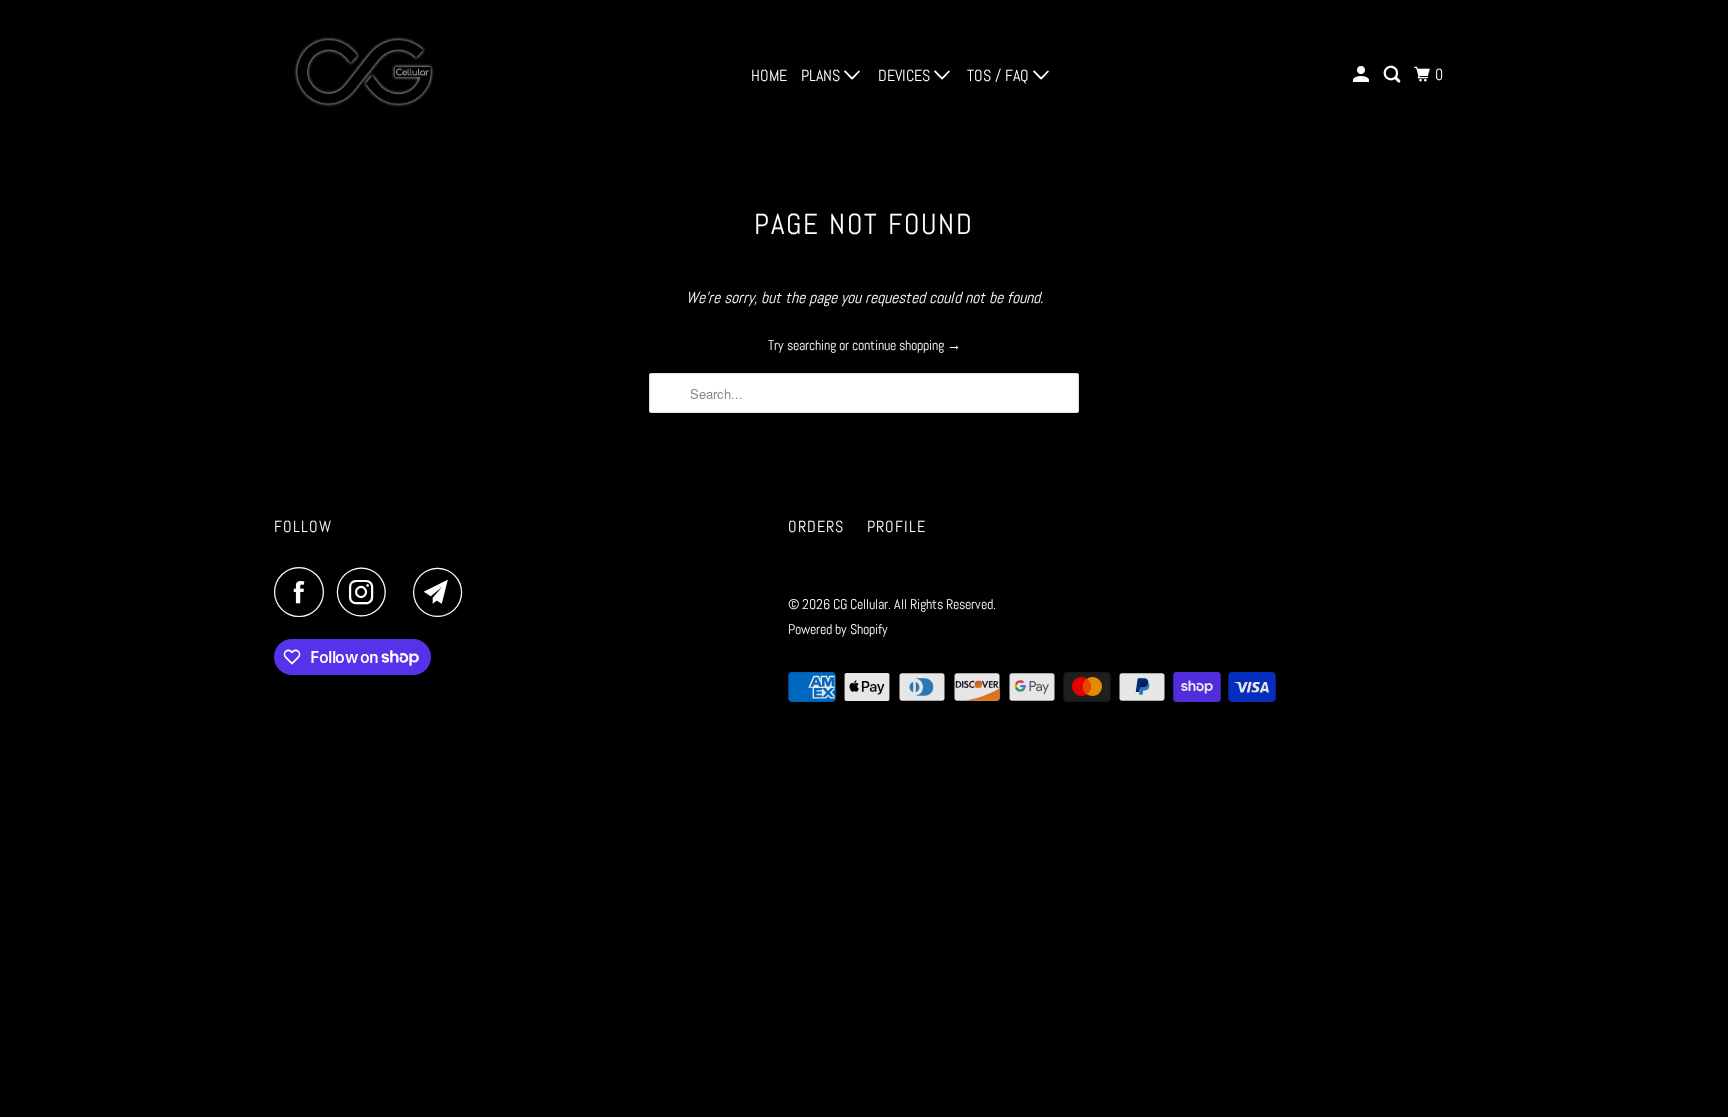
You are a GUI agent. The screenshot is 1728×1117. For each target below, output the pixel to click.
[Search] (1393, 75)
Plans (822, 75)
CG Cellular (860, 604)
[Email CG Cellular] (443, 592)
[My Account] (1362, 75)
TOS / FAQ (1000, 75)
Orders (816, 526)
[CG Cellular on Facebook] (304, 592)
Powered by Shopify (838, 629)
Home (769, 75)
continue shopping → (906, 345)
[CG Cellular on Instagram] (367, 592)
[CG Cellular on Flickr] (405, 592)
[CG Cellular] (364, 75)
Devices (906, 75)
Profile (896, 526)
